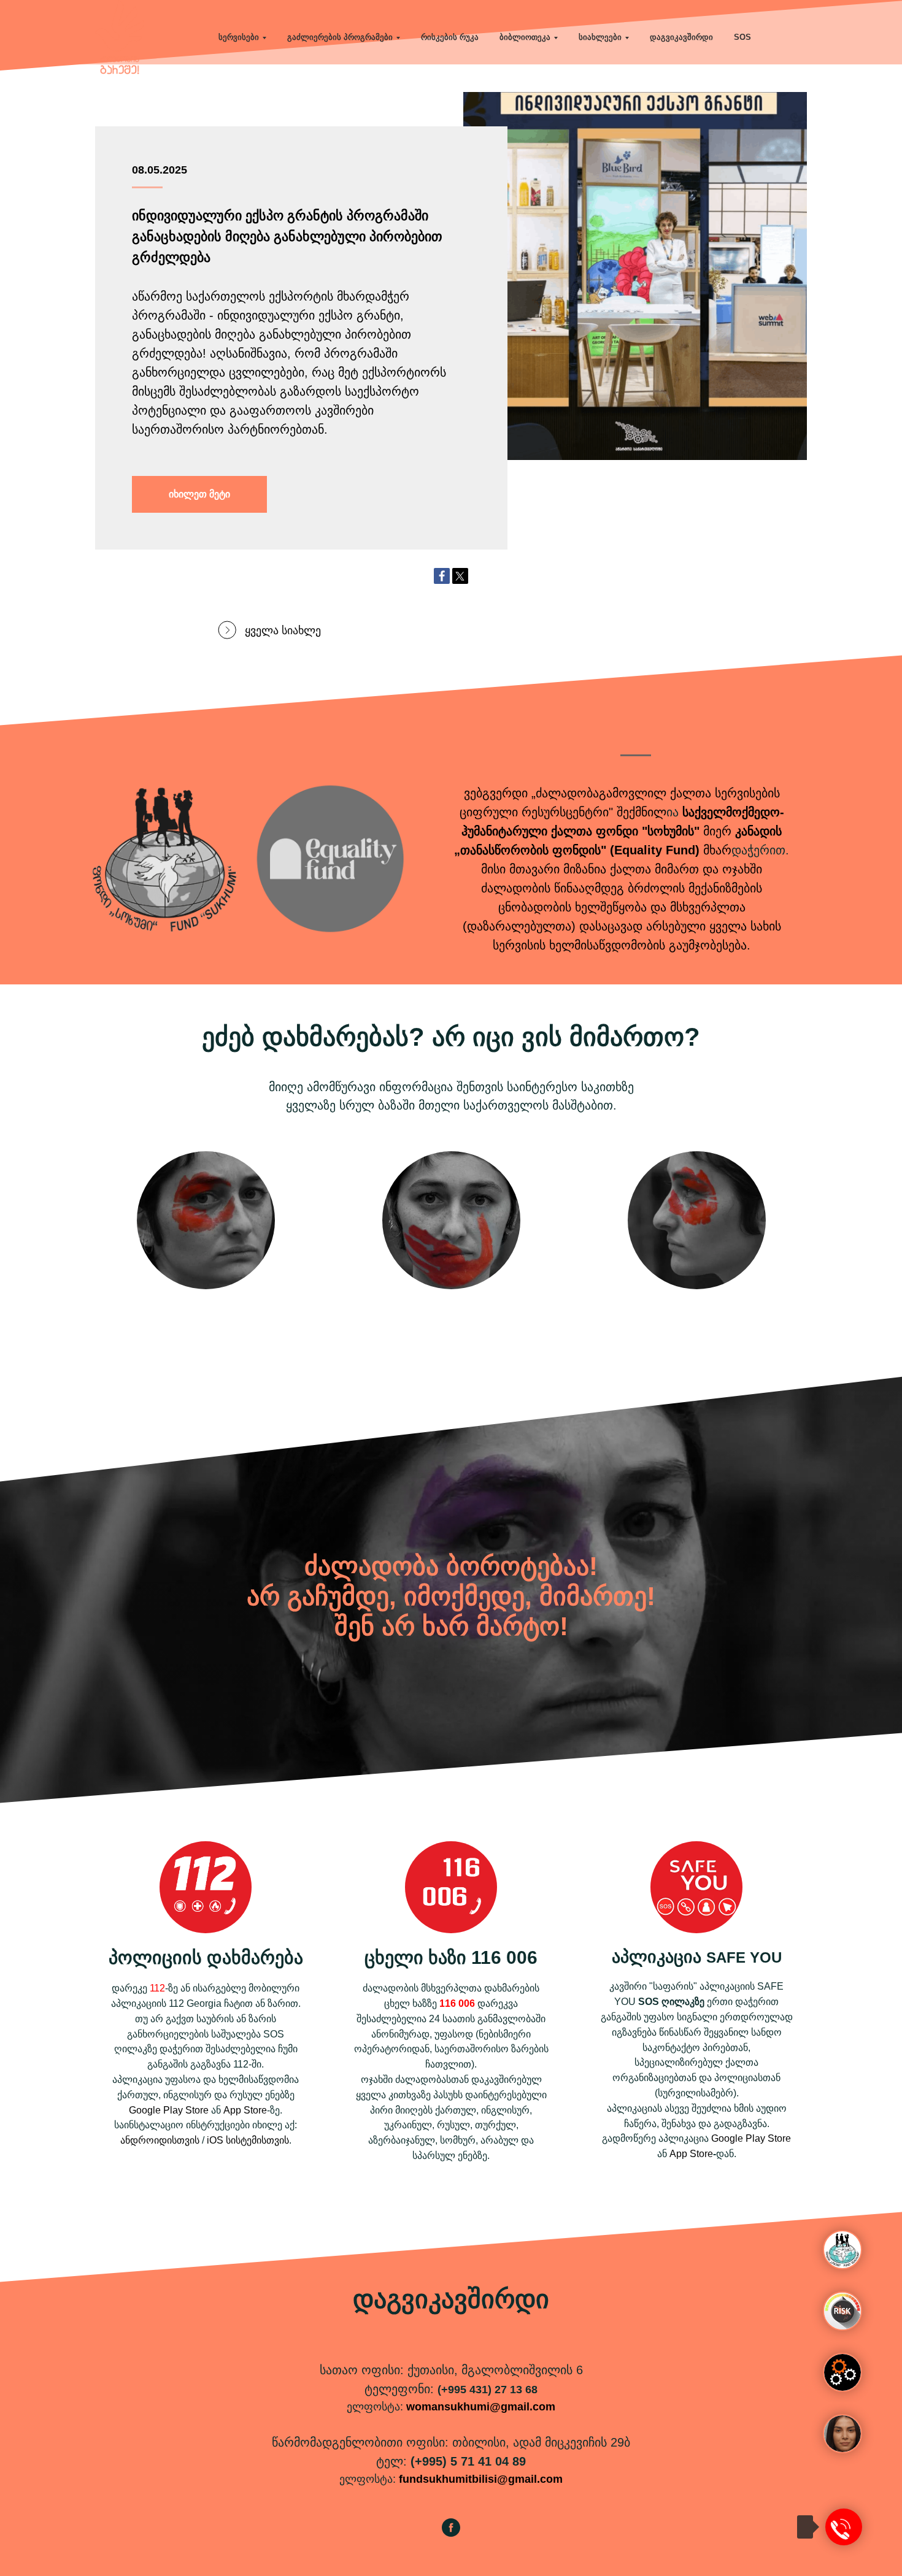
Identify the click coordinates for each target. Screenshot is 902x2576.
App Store (245, 2110)
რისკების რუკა (450, 37)
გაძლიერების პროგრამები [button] (340, 37)
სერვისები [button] (239, 37)
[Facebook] (442, 576)
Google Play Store (169, 2110)
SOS (742, 37)
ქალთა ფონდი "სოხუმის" (625, 831)
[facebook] (451, 2533)
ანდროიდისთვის (160, 2140)
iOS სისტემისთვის (248, 2140)
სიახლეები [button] (600, 37)
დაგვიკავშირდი (681, 37)
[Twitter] (460, 576)
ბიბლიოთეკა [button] (525, 37)
